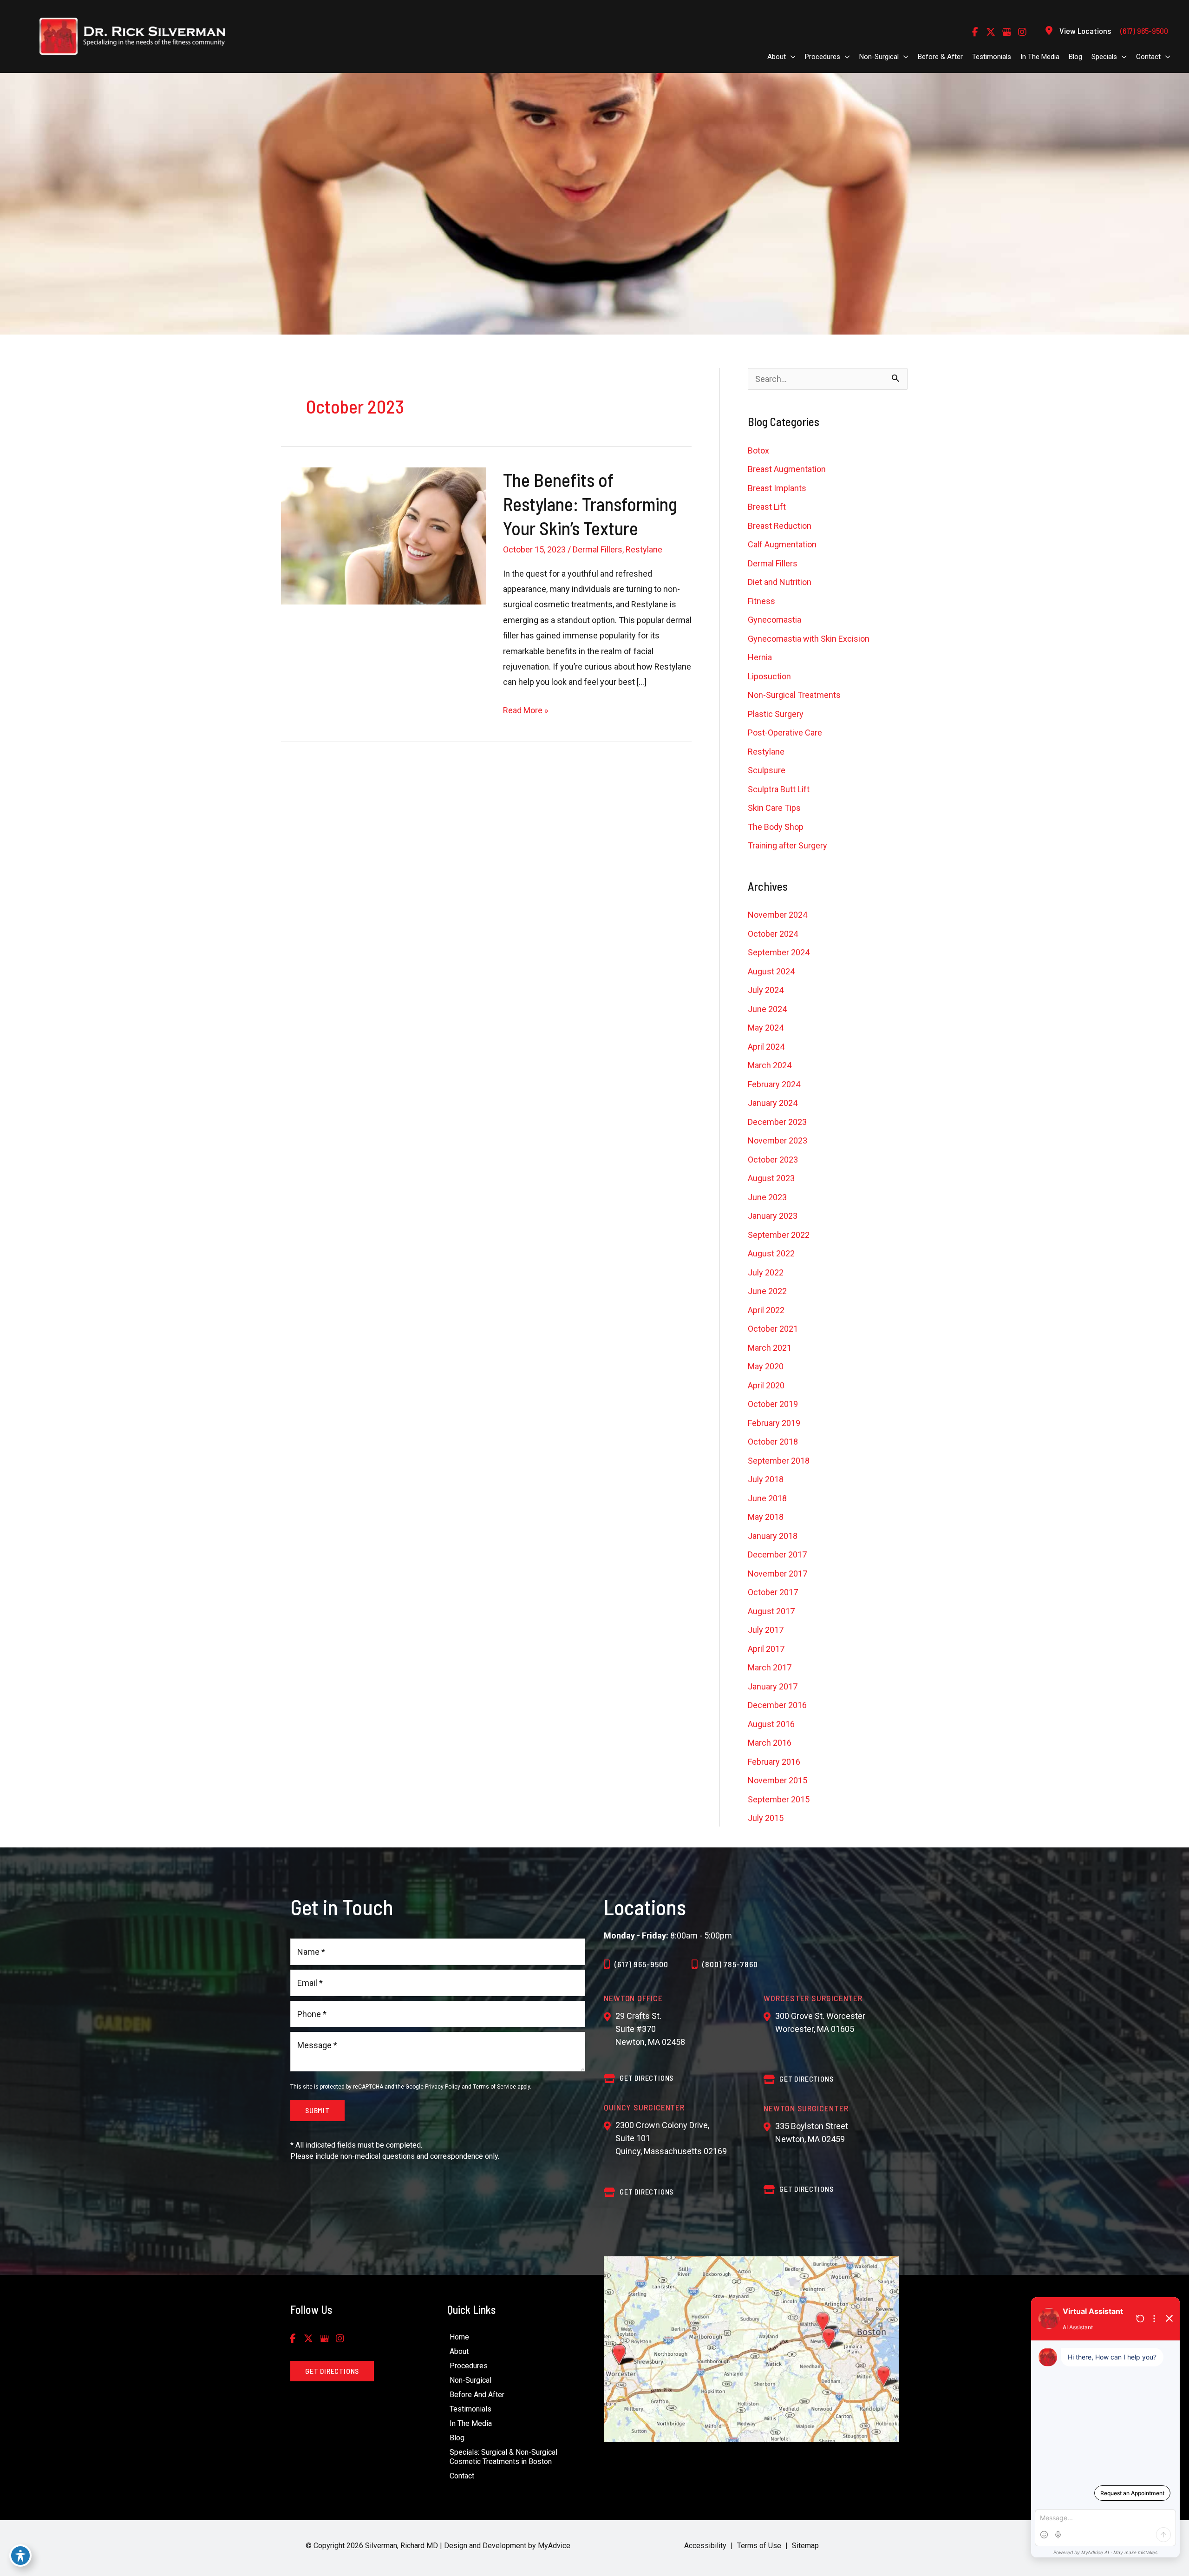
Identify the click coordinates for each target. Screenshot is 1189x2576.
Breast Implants (777, 488)
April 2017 (766, 1649)
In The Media (471, 2423)
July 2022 (766, 1272)
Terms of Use (759, 2546)
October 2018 (773, 1442)
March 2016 (770, 1743)
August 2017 (771, 1611)
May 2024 (766, 1028)
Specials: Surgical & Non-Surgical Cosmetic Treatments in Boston (503, 2457)
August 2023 (771, 1178)
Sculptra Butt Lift (779, 789)
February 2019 (774, 1423)
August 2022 (771, 1253)
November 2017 (777, 1574)
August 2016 (771, 1724)
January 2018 (773, 1536)
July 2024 (766, 990)
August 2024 (771, 971)
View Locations (1085, 31)
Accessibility (705, 2546)
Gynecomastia (774, 620)
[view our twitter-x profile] (991, 32)
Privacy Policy (443, 2087)
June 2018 (767, 1498)
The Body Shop (776, 827)
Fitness (761, 601)
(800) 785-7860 (730, 1964)
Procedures (469, 2366)
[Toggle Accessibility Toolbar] (20, 2556)
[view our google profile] (1006, 32)
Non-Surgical (470, 2380)
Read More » (526, 711)
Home (459, 2337)
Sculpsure (767, 770)
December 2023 (777, 1122)
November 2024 (777, 915)
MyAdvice (553, 2546)
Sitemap (805, 2546)
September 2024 (779, 952)
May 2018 (766, 1517)
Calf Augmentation (782, 544)
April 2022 (766, 1310)
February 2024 (774, 1084)
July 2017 (766, 1630)
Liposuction (769, 676)
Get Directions (647, 2192)
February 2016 (774, 1762)
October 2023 (773, 1160)
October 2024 (773, 934)
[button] (332, 2371)
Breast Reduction (780, 526)
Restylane (644, 549)
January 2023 (773, 1216)
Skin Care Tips (774, 808)
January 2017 (773, 1686)
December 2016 (777, 1705)
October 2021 (773, 1329)
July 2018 (766, 1479)
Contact (462, 2476)
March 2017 (770, 1667)
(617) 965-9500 (641, 1964)
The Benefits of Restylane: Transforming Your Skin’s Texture (590, 504)
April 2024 (766, 1047)
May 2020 (766, 1366)
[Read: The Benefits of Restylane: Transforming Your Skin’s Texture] (384, 535)
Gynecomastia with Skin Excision (809, 639)
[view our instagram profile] (1022, 32)
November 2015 (777, 1780)
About (459, 2351)
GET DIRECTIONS (647, 2078)
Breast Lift (767, 507)
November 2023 (777, 1140)
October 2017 (773, 1592)
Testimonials (470, 2409)
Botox (758, 450)
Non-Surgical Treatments (794, 695)
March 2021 (770, 1348)
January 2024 (773, 1103)
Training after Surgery (787, 845)
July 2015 (766, 1818)
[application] (791, 57)
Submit (317, 2110)
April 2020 (766, 1385)
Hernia (760, 657)
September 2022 (779, 1235)
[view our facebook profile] (975, 32)
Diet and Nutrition (780, 582)
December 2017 (777, 1554)
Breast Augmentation (787, 469)
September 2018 (779, 1461)
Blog (457, 2438)
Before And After (477, 2395)
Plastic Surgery (776, 714)
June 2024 (767, 1009)
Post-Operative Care (785, 733)
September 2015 (779, 1799)
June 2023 (767, 1197)
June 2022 (767, 1291)
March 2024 (770, 1065)
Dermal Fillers (598, 549)
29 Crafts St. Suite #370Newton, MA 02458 (650, 2029)
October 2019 (773, 1404)
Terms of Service (494, 2087)
